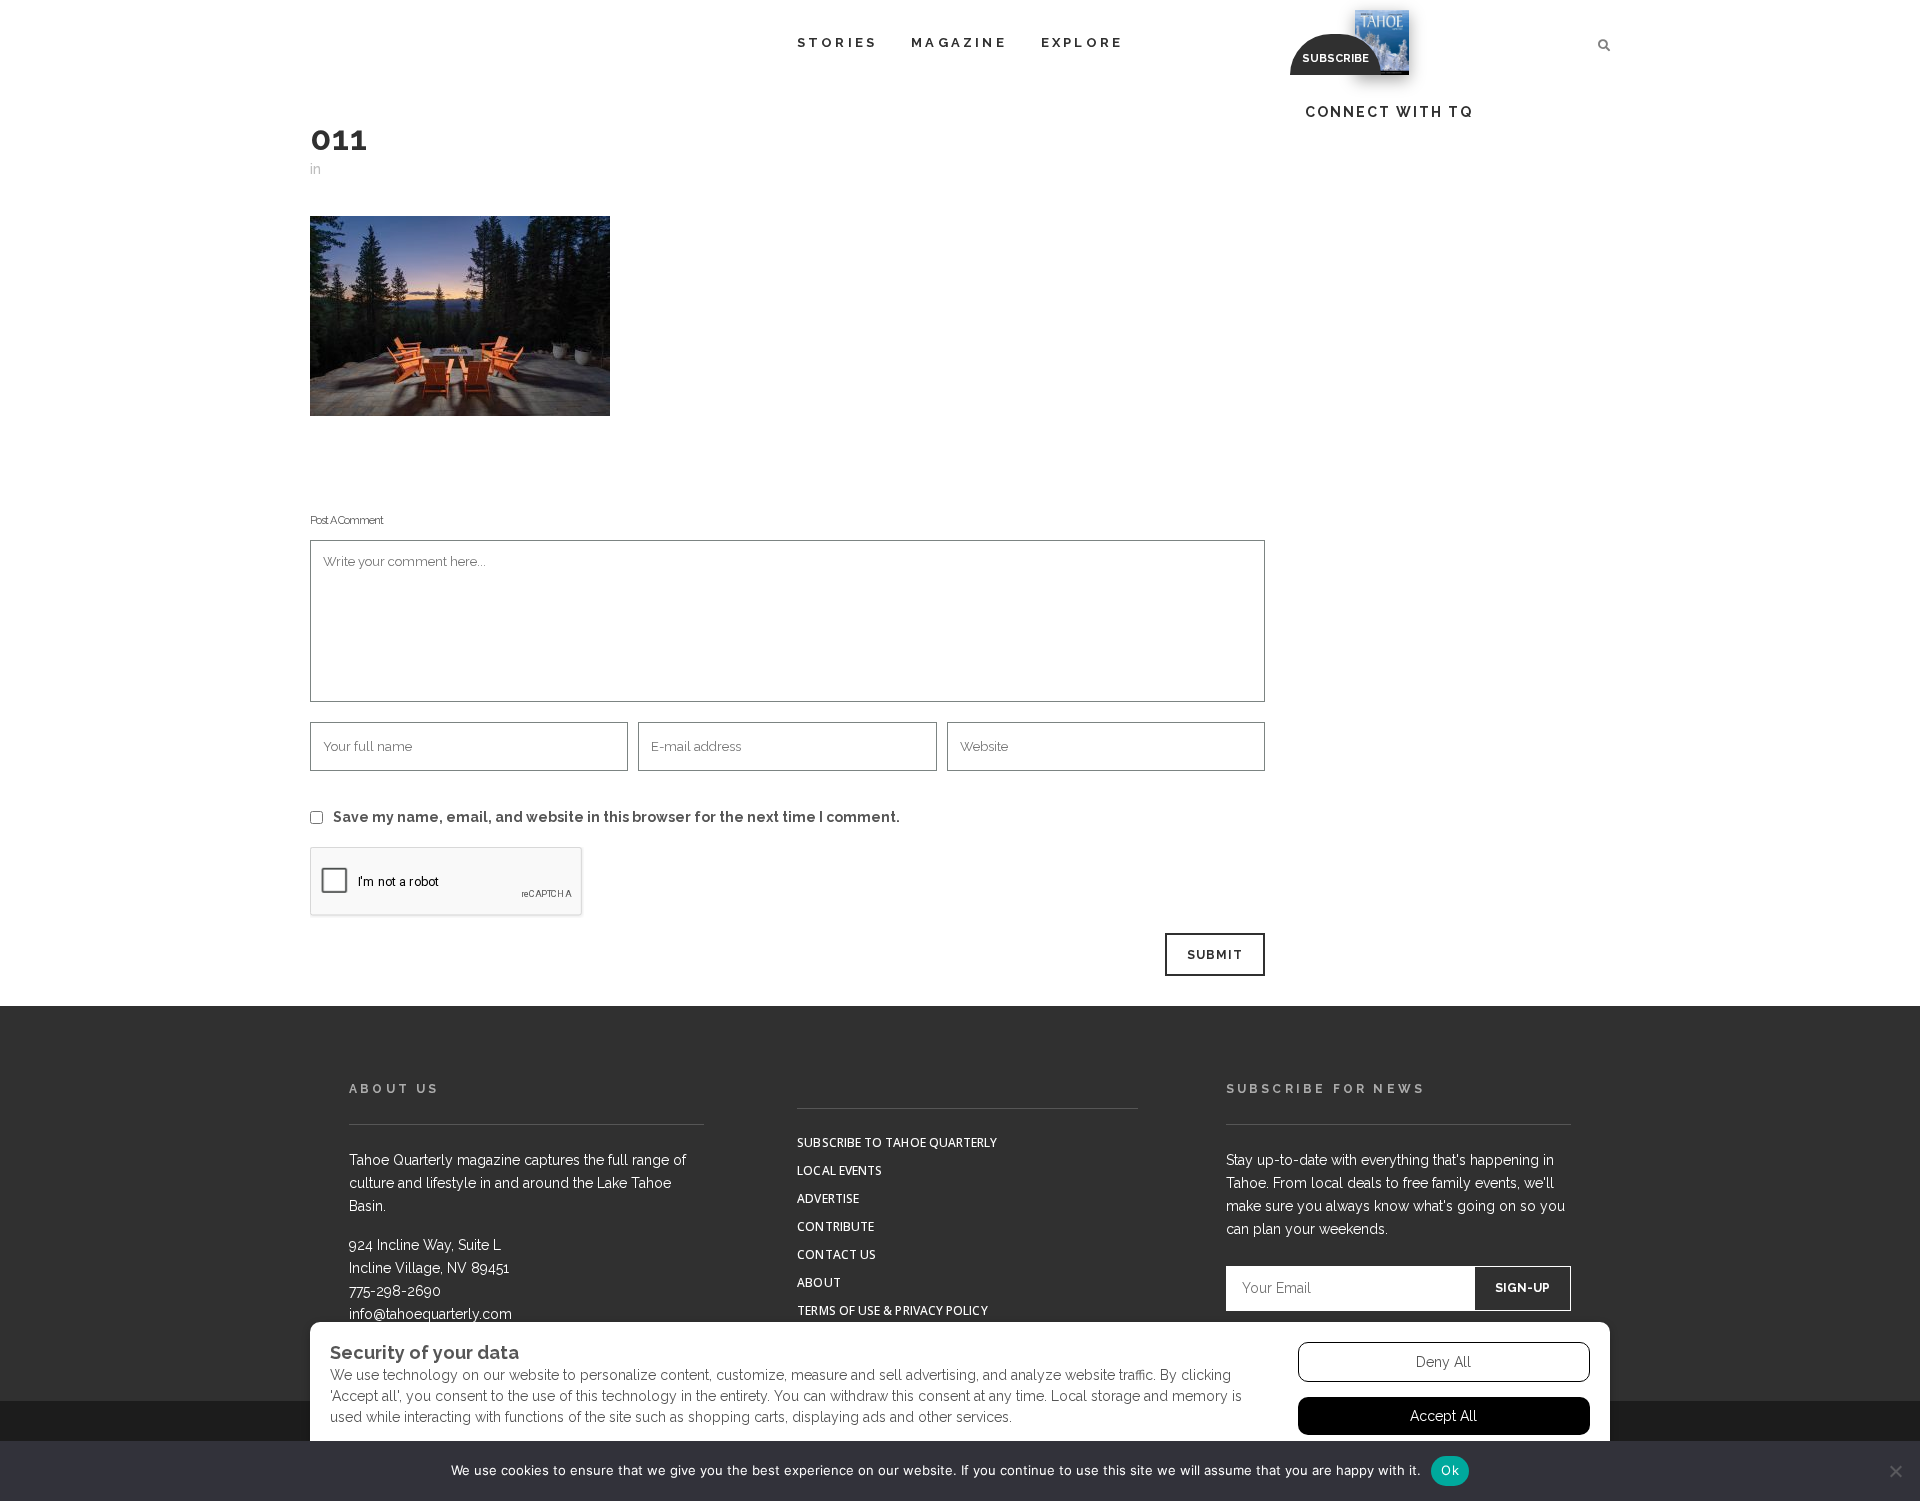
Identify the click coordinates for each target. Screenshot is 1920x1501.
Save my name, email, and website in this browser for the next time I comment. (616, 817)
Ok (1450, 1470)
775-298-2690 (395, 1291)
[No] (1895, 1471)
